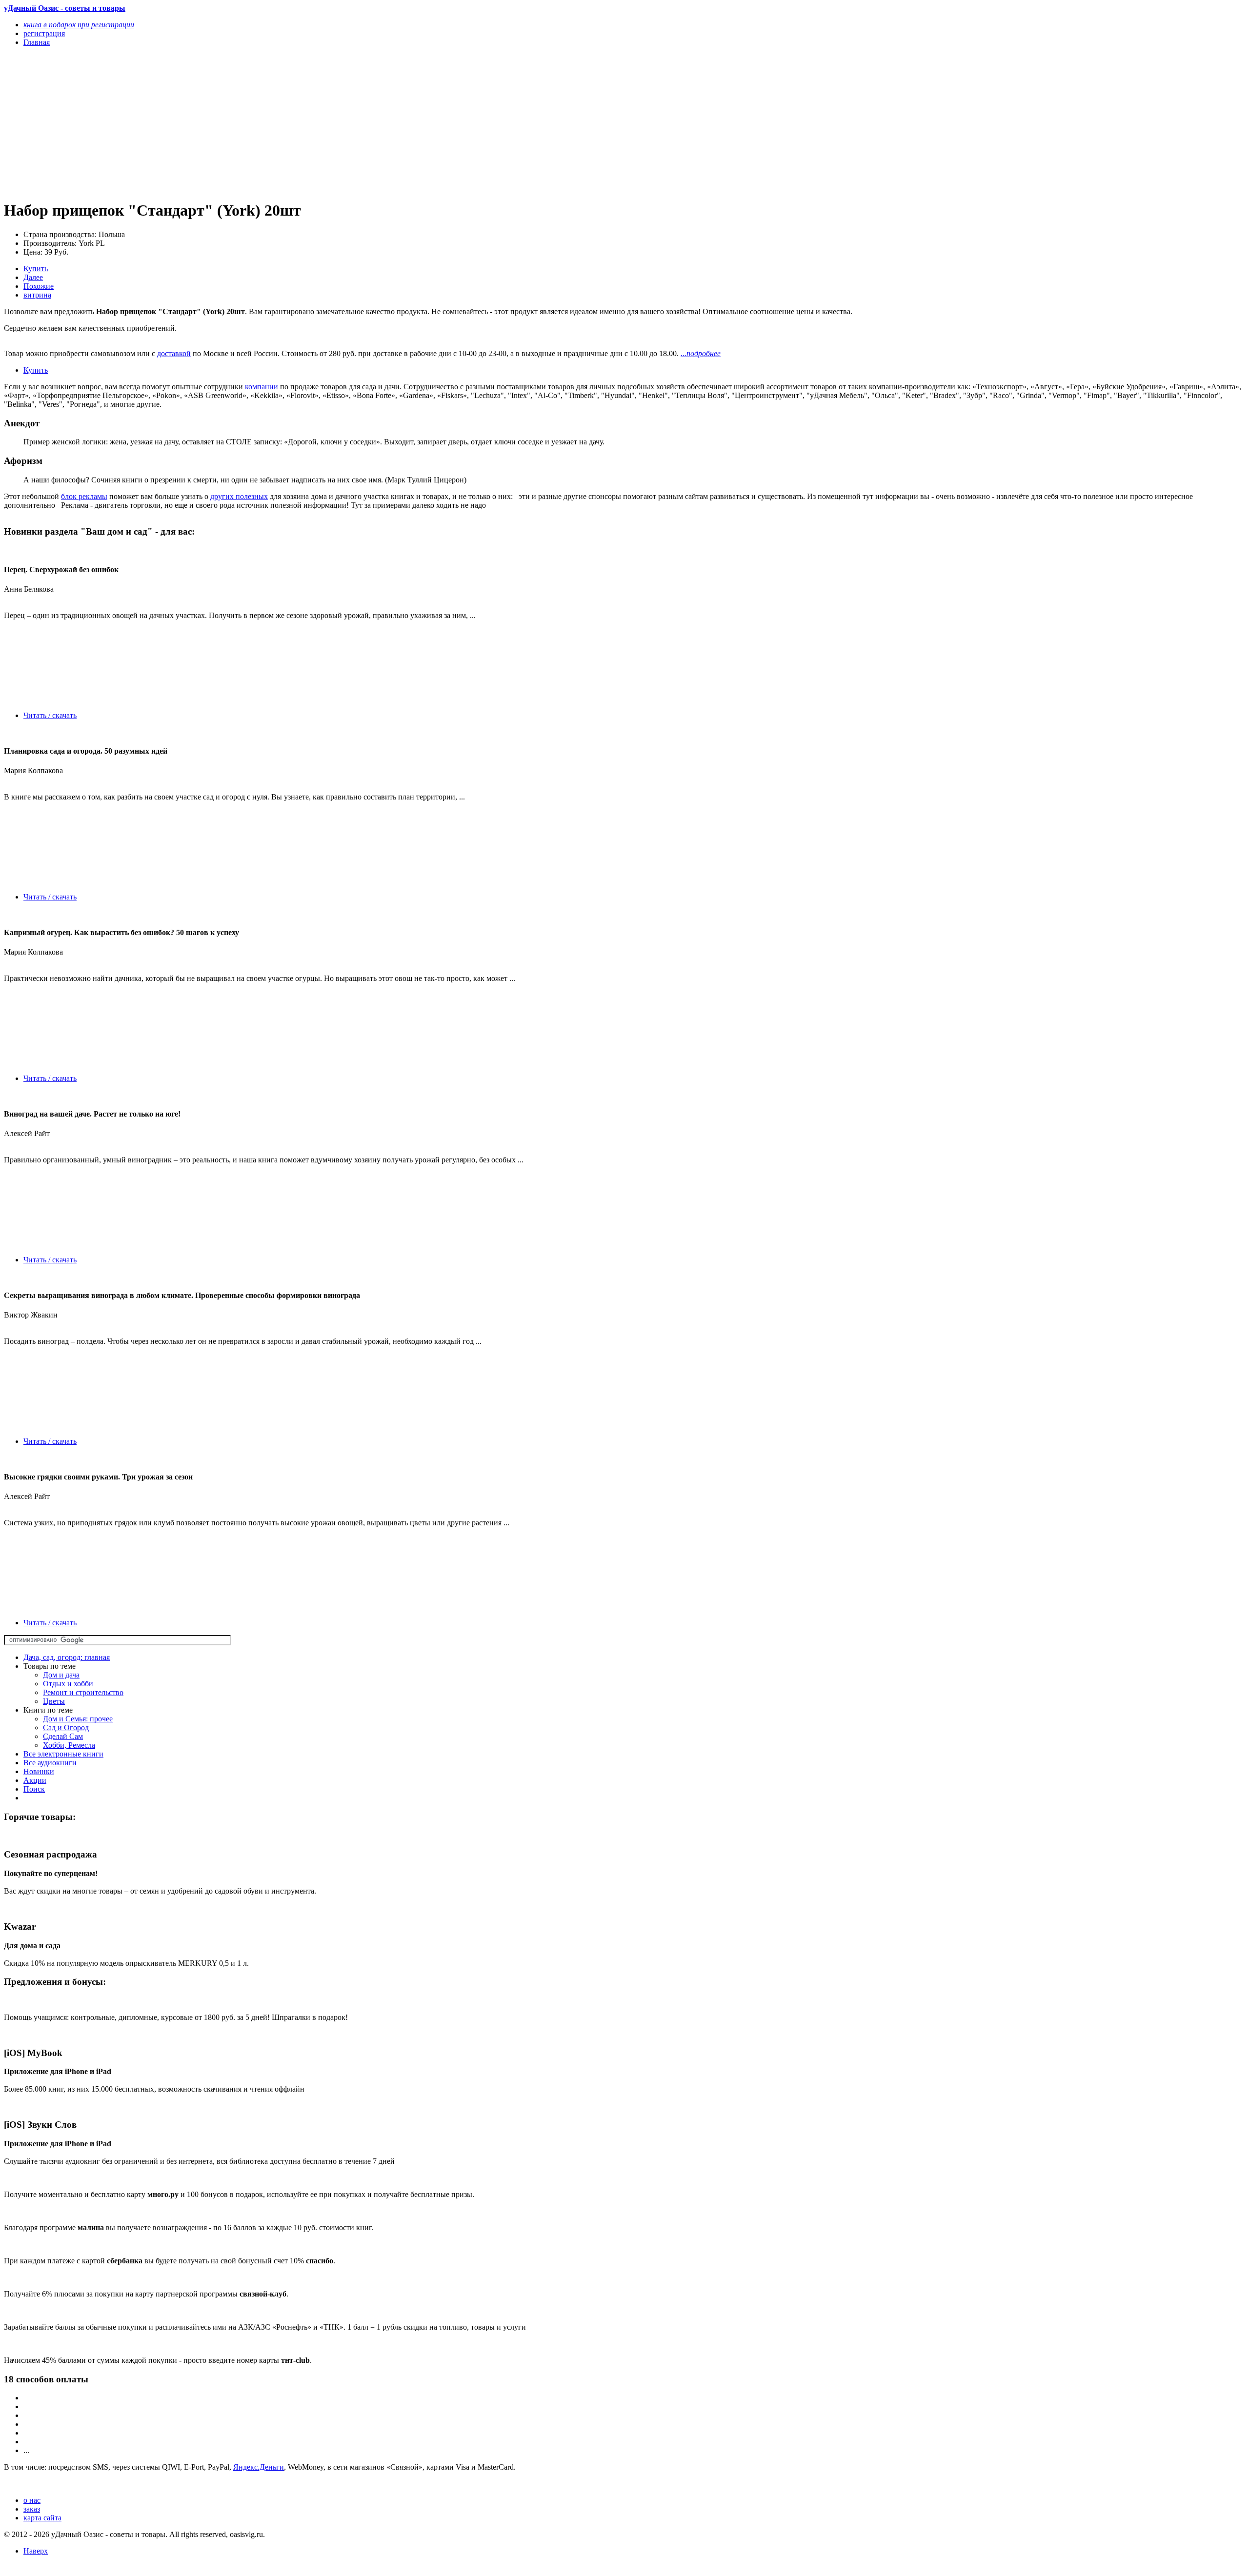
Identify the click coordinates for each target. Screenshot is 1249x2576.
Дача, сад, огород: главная (67, 1657)
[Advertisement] (297, 123)
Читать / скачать (50, 715)
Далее (33, 277)
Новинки (39, 1771)
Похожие (39, 286)
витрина (37, 295)
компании (262, 387)
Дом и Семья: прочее (78, 1719)
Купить (36, 269)
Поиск (34, 1789)
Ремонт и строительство (83, 1692)
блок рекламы (84, 496)
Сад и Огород (66, 1727)
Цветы (54, 1701)
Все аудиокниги (50, 1763)
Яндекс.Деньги (259, 2467)
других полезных (239, 496)
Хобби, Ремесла (69, 1745)
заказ (32, 2509)
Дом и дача (61, 1675)
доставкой (174, 353)
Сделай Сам (63, 1736)
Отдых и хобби (68, 1684)
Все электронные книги (63, 1754)
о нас (32, 2500)
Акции (35, 1780)
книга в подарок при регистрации (79, 25)
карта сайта (42, 2518)
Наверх (36, 2551)
